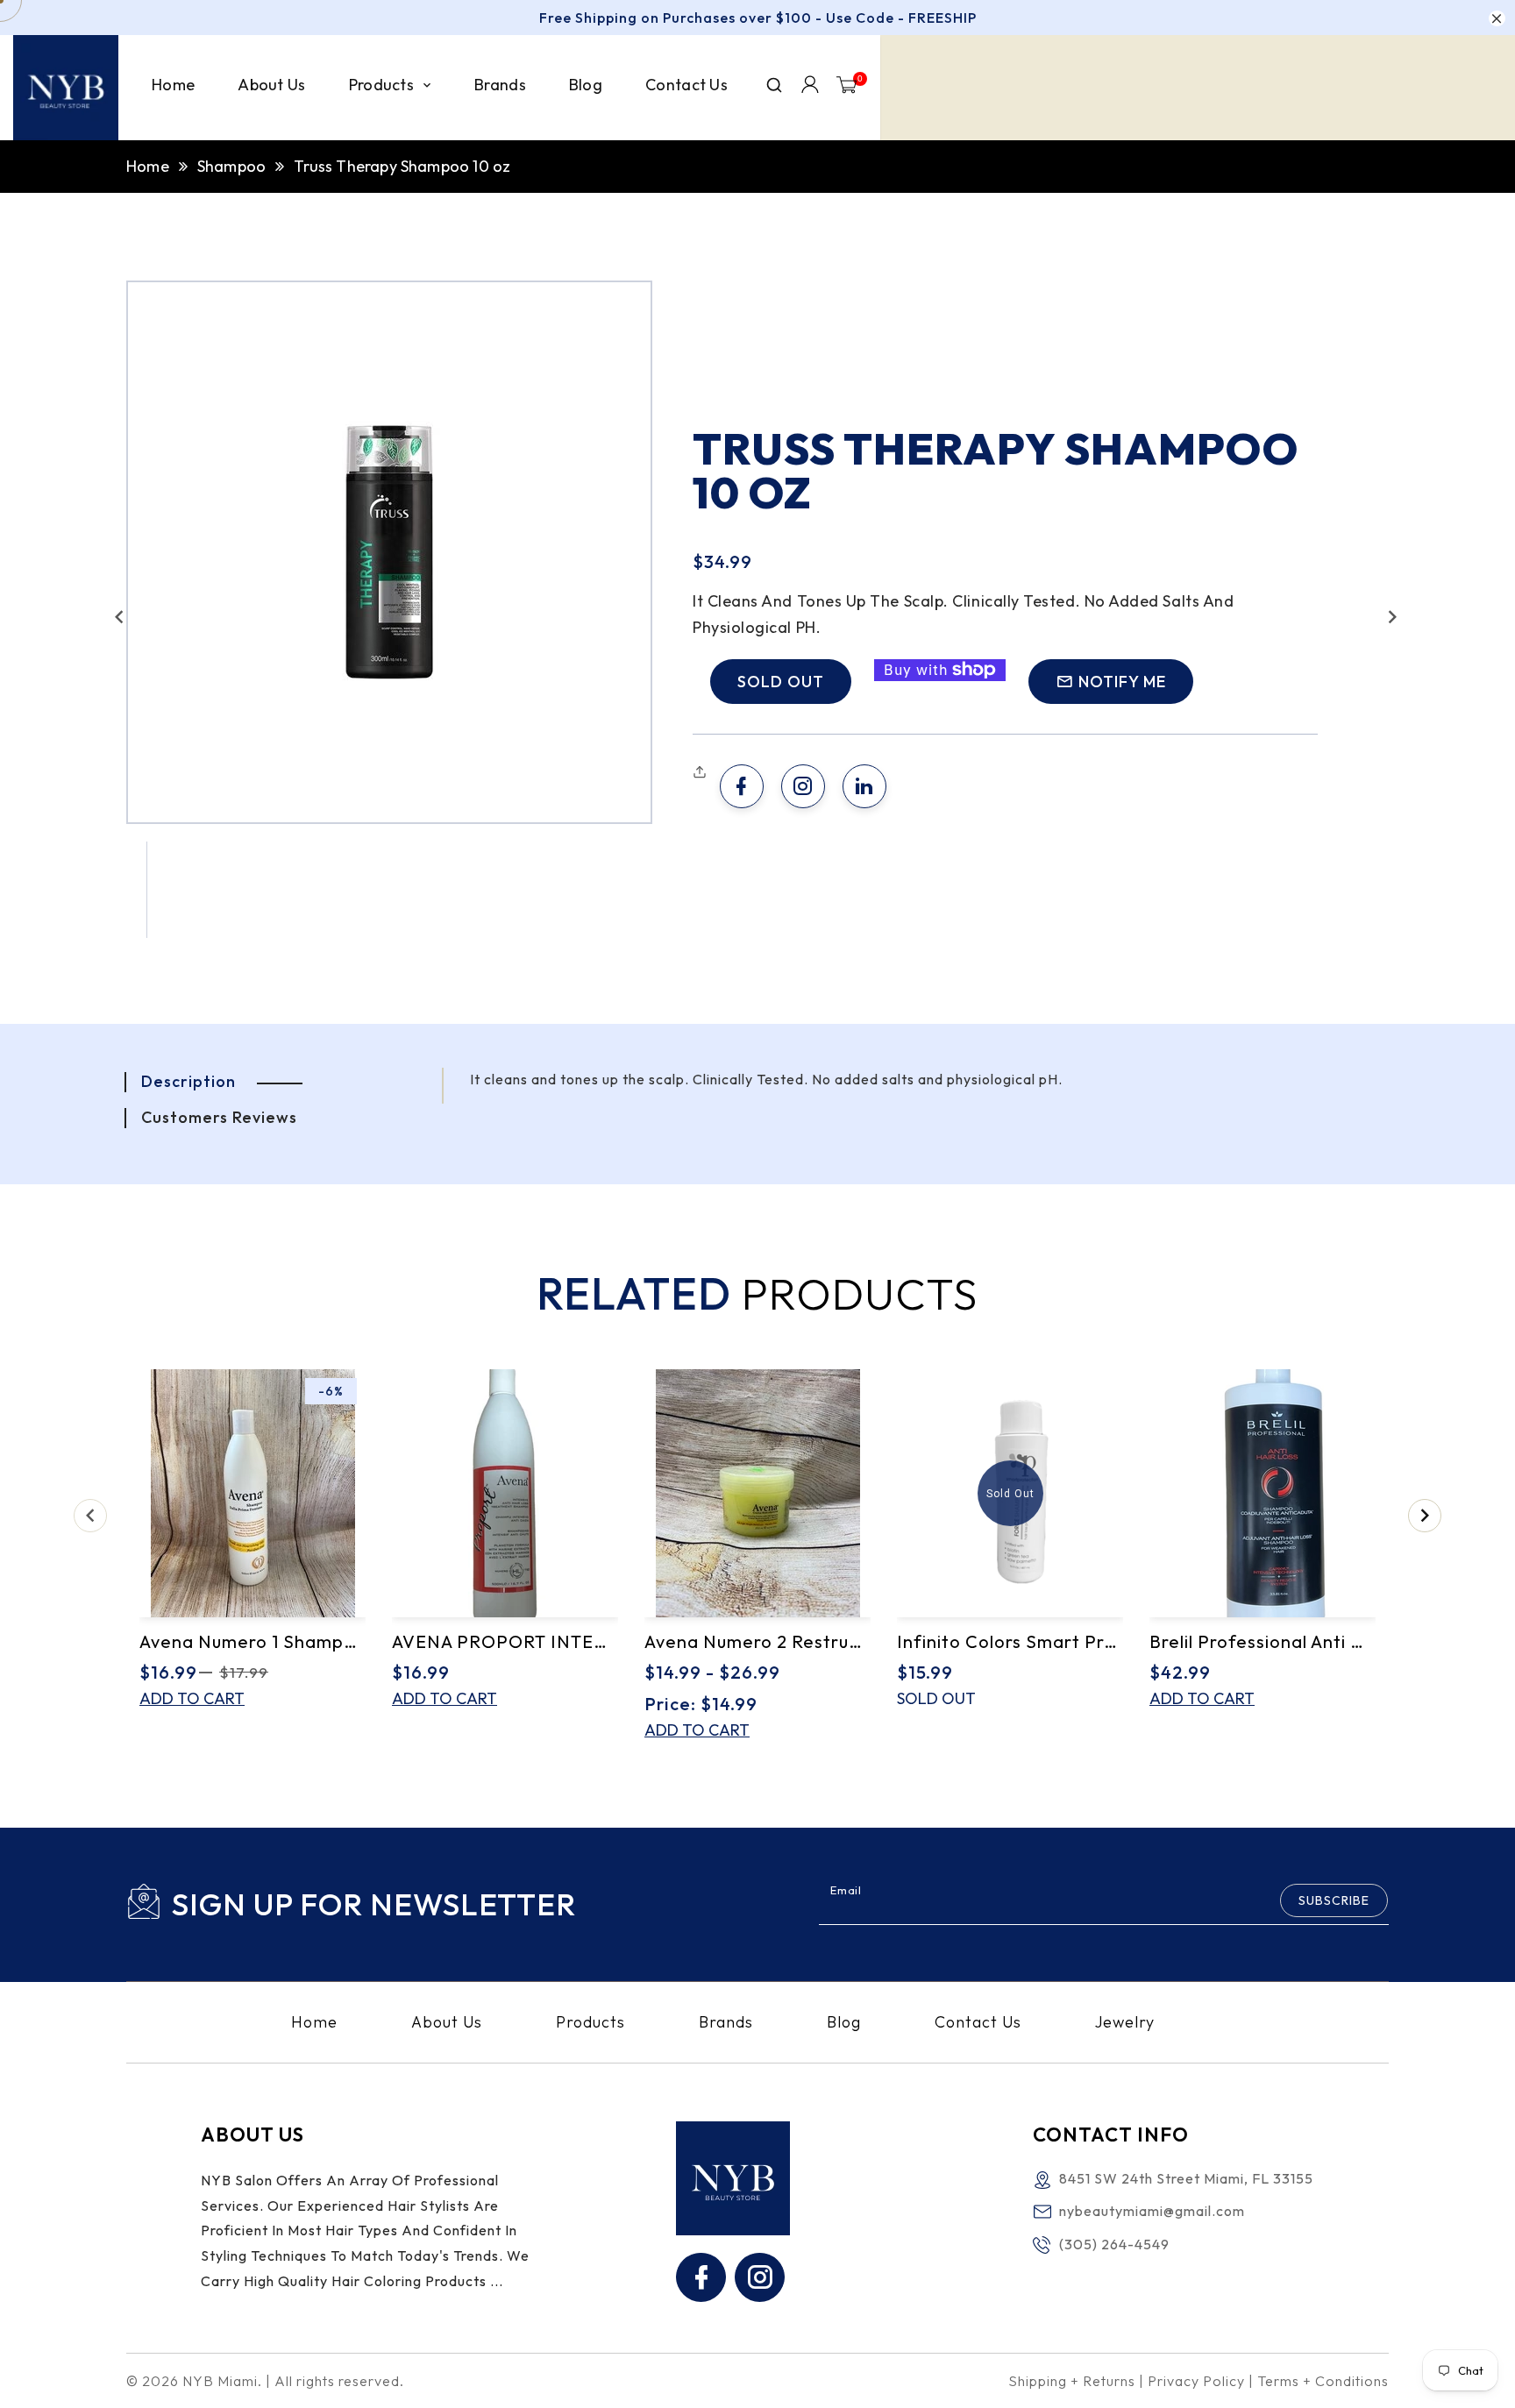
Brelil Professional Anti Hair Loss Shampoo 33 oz (1262, 1641)
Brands (726, 2022)
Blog (844, 2022)
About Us (447, 2022)
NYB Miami (220, 2381)
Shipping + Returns (1072, 2381)
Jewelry (1125, 2022)
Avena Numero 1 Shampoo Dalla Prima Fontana (252, 1641)
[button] (119, 617)
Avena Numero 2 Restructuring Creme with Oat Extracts (757, 1641)
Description (188, 1081)
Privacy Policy (1196, 2381)
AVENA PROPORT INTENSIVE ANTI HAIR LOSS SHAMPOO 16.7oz (505, 1641)
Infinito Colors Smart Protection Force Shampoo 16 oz (1010, 1641)
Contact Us (978, 2022)
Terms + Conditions (1323, 2381)
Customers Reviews (219, 1117)
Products (590, 2022)
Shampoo (231, 166)
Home (148, 166)
